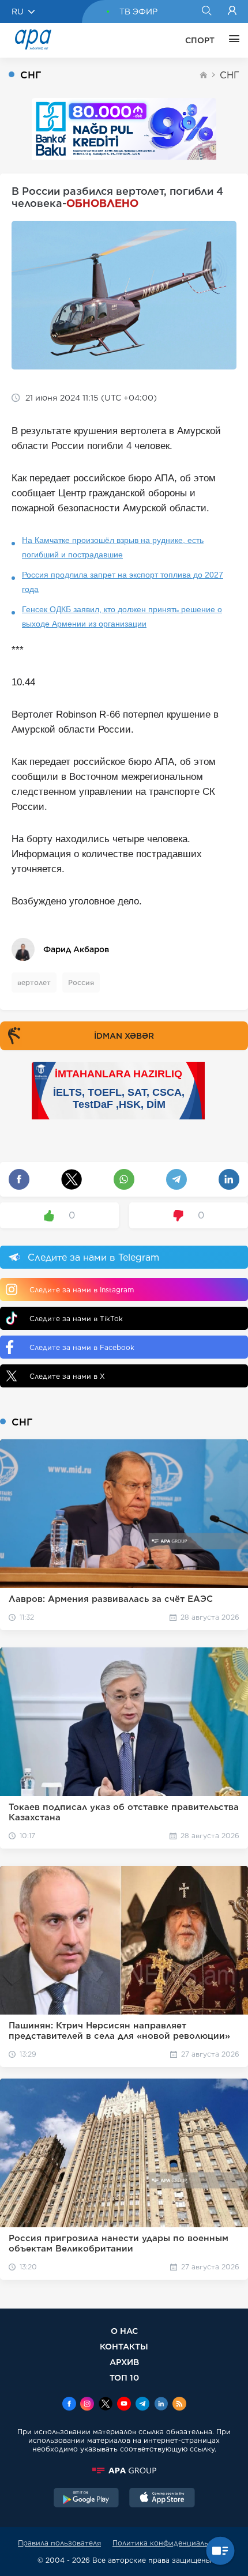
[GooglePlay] (87, 2499)
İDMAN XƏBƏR (124, 1036)
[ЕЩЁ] (231, 40)
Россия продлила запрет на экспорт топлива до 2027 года (123, 582)
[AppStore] (162, 2499)
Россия (81, 982)
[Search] (206, 12)
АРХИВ (124, 2362)
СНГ (230, 75)
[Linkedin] (161, 2405)
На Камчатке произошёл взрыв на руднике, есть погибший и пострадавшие (113, 547)
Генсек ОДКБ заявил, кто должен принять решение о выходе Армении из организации (122, 616)
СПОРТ (200, 40)
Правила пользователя (59, 2543)
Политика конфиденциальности (171, 2543)
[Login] (232, 12)
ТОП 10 (124, 2377)
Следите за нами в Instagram (82, 1290)
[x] (106, 2405)
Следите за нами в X (67, 1376)
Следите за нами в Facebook (82, 1347)
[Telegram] (142, 2405)
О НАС (124, 2331)
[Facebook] (69, 2405)
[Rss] (179, 2405)
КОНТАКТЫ (124, 2346)
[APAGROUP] (124, 2471)
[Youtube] (124, 2405)
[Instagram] (87, 2405)
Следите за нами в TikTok (76, 1319)
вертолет (34, 982)
